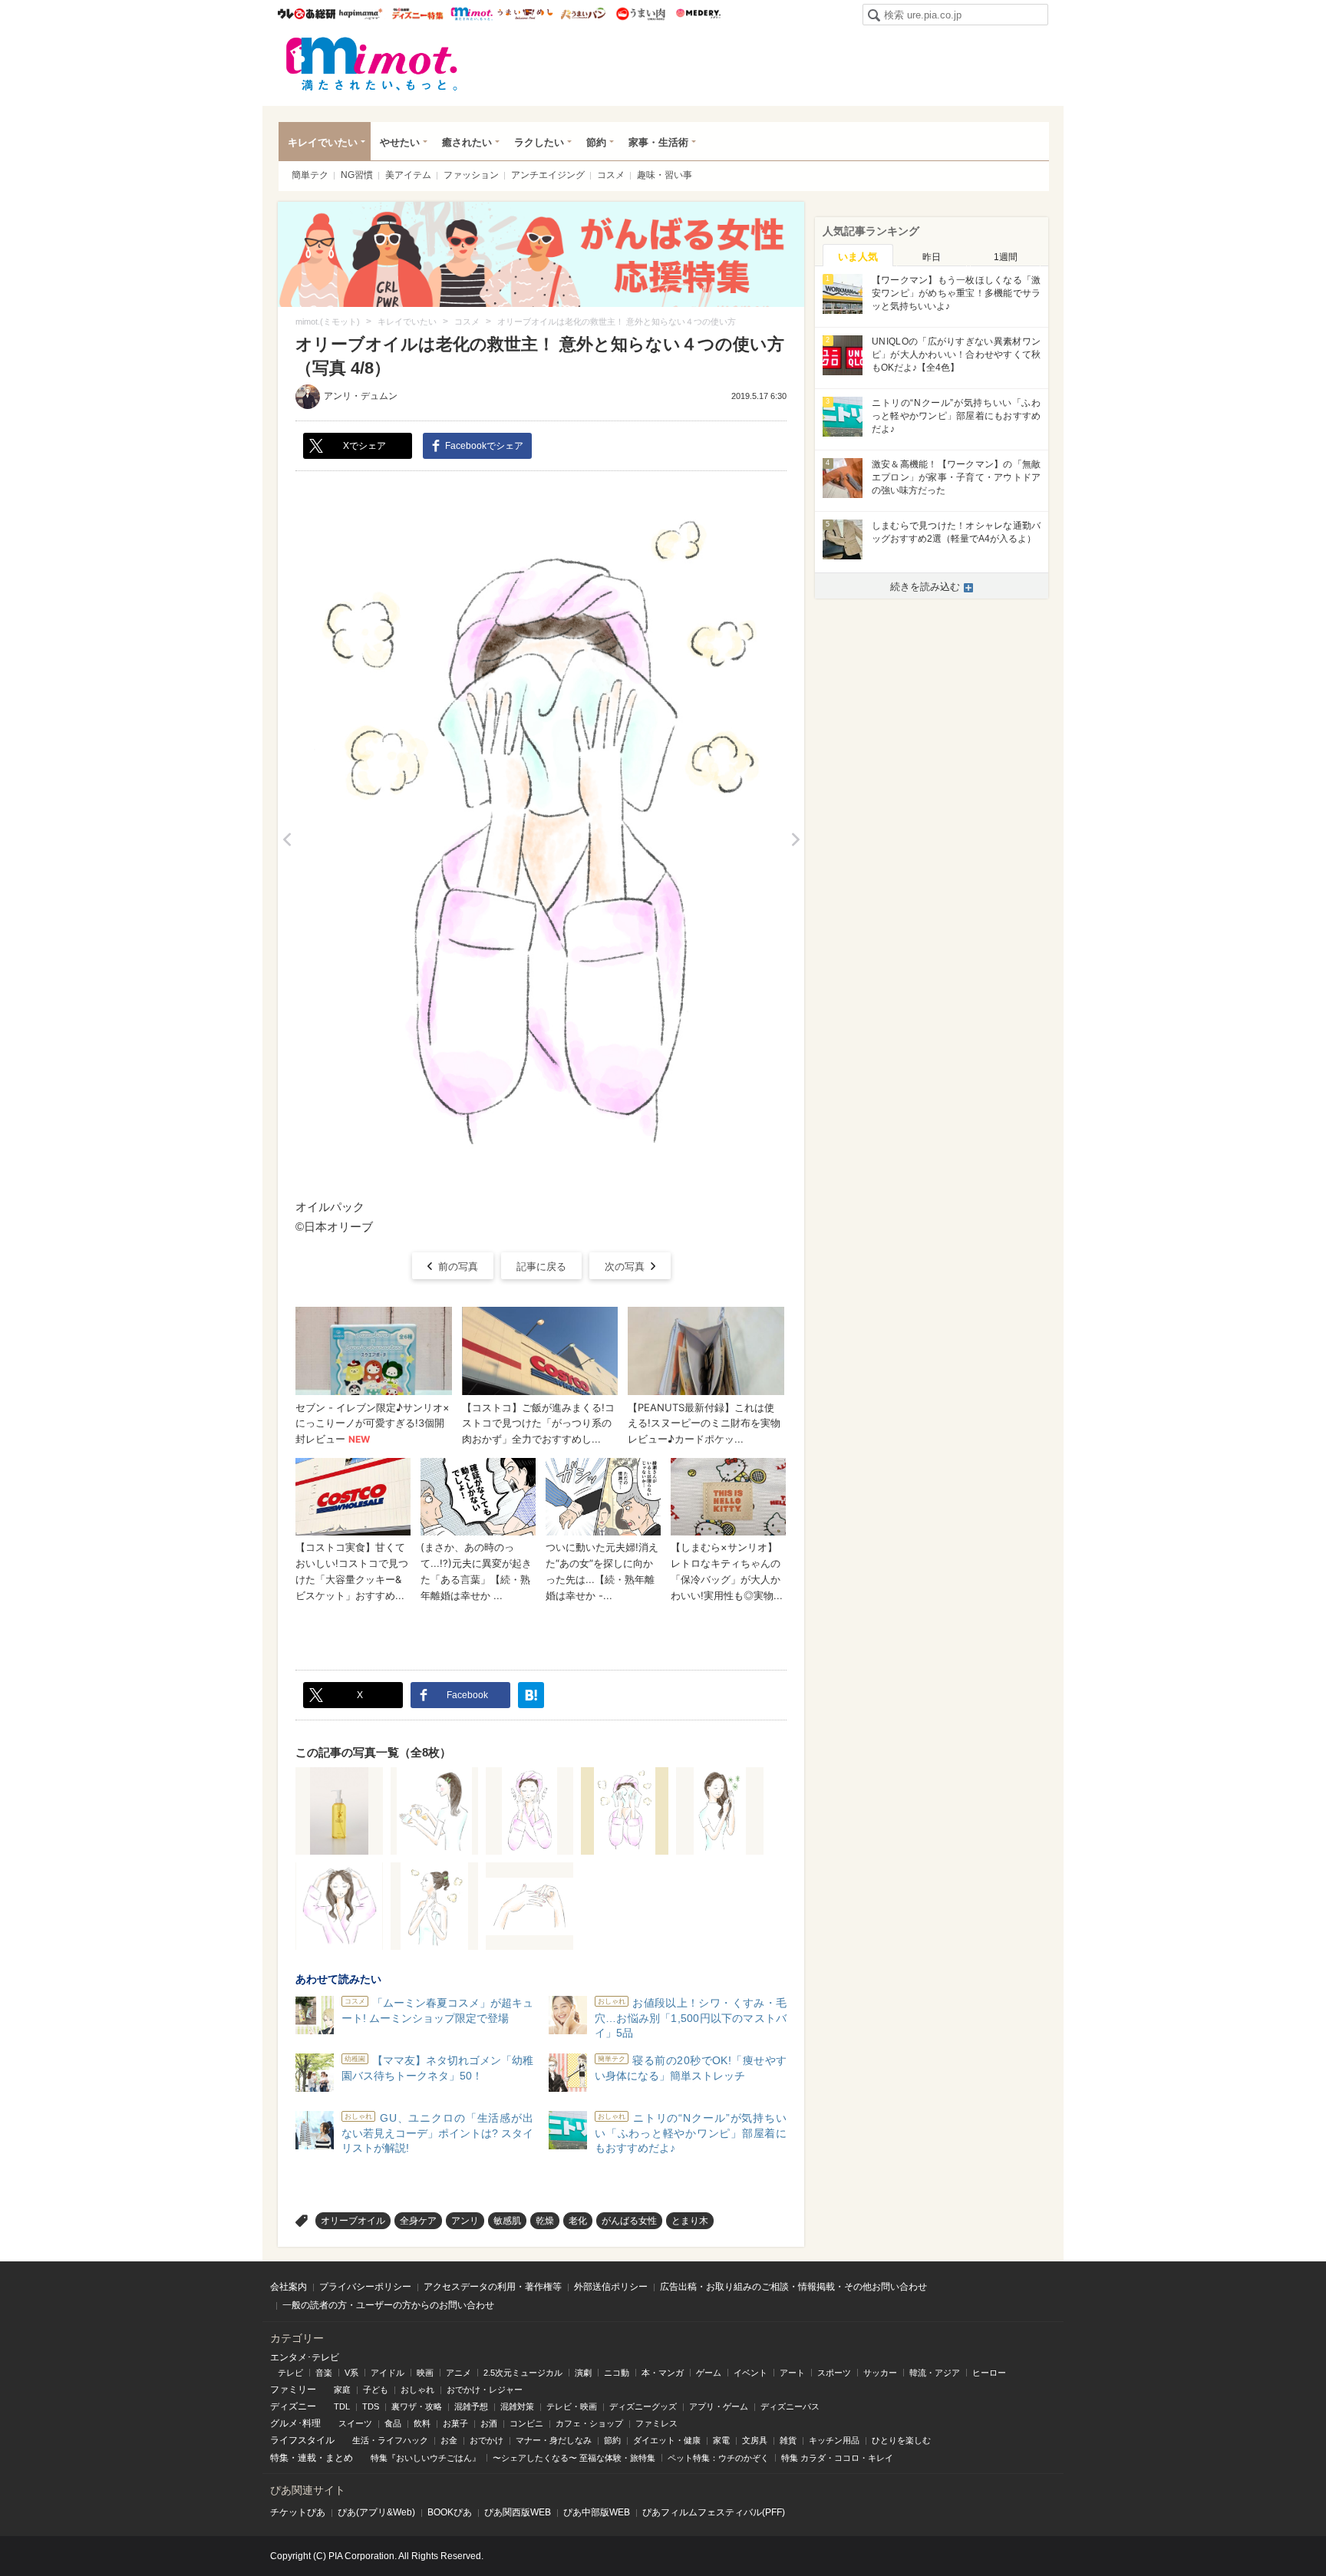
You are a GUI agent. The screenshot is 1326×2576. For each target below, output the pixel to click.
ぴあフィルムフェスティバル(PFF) (714, 2512)
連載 (307, 2458)
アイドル (388, 2373)
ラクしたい (539, 142)
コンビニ (526, 2423)
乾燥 (545, 2221)
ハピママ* (360, 14)
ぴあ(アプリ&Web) (376, 2512)
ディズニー (293, 2406)
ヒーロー (989, 2373)
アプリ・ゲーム (719, 2406)
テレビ (290, 2373)
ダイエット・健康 (667, 2440)
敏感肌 (507, 2221)
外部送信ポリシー (611, 2287)
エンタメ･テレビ (305, 2357)
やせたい (400, 142)
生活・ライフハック (390, 2440)
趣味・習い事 (665, 175)
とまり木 (690, 2221)
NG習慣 (357, 175)
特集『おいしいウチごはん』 (426, 2458)
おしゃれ (417, 2390)
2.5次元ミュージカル (523, 2373)
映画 (425, 2373)
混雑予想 (471, 2406)
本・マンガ (663, 2373)
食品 (393, 2423)
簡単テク (310, 175)
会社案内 (289, 2287)
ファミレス (656, 2423)
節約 (596, 142)
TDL (342, 2406)
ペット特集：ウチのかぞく (718, 2458)
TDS (371, 2406)
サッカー (880, 2373)
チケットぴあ (298, 2512)
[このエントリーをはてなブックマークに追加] (531, 1695)
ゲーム (709, 2373)
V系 (351, 2373)
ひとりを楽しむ (901, 2440)
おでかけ (487, 2440)
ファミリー (293, 2390)
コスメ (611, 175)
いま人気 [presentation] (858, 257)
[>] (795, 840)
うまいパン (583, 14)
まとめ (339, 2458)
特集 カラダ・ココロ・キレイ (837, 2458)
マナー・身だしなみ (554, 2440)
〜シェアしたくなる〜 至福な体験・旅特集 (574, 2458)
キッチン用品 (834, 2440)
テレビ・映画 (572, 2406)
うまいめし (525, 14)
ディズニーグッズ (643, 2406)
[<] (287, 840)
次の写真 (625, 1267)
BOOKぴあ (450, 2512)
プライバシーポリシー (365, 2287)
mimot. (472, 14)
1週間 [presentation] (1006, 257)
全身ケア (418, 2221)
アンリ (465, 2221)
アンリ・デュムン (361, 396)
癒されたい (467, 142)
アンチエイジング (548, 175)
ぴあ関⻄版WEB (518, 2512)
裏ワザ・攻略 (417, 2406)
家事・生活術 (658, 142)
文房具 (755, 2440)
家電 (721, 2440)
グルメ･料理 (295, 2423)
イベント (750, 2373)
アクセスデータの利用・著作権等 (493, 2287)
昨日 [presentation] (932, 257)
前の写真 (458, 1267)
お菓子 (455, 2423)
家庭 (342, 2390)
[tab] (858, 256)
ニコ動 (617, 2373)
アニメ (458, 2373)
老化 (578, 2221)
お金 (449, 2440)
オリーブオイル (353, 2221)
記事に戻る (541, 1267)
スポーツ (834, 2373)
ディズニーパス (790, 2406)
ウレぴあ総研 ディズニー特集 (418, 14)
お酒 (489, 2423)
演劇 (583, 2373)
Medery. (698, 14)
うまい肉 (640, 14)
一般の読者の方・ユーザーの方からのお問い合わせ (388, 2305)
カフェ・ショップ (589, 2423)
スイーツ (355, 2423)
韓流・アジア (935, 2373)
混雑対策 (517, 2406)
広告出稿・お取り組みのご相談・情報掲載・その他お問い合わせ (793, 2287)
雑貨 (788, 2440)
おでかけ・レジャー (485, 2390)
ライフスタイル (302, 2440)
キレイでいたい (323, 142)
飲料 (422, 2423)
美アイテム (408, 175)
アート (792, 2373)
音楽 (324, 2373)
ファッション (471, 175)
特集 (279, 2458)
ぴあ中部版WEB (597, 2512)
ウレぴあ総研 (307, 14)
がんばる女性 (629, 2221)
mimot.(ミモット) (372, 64)
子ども (376, 2390)
